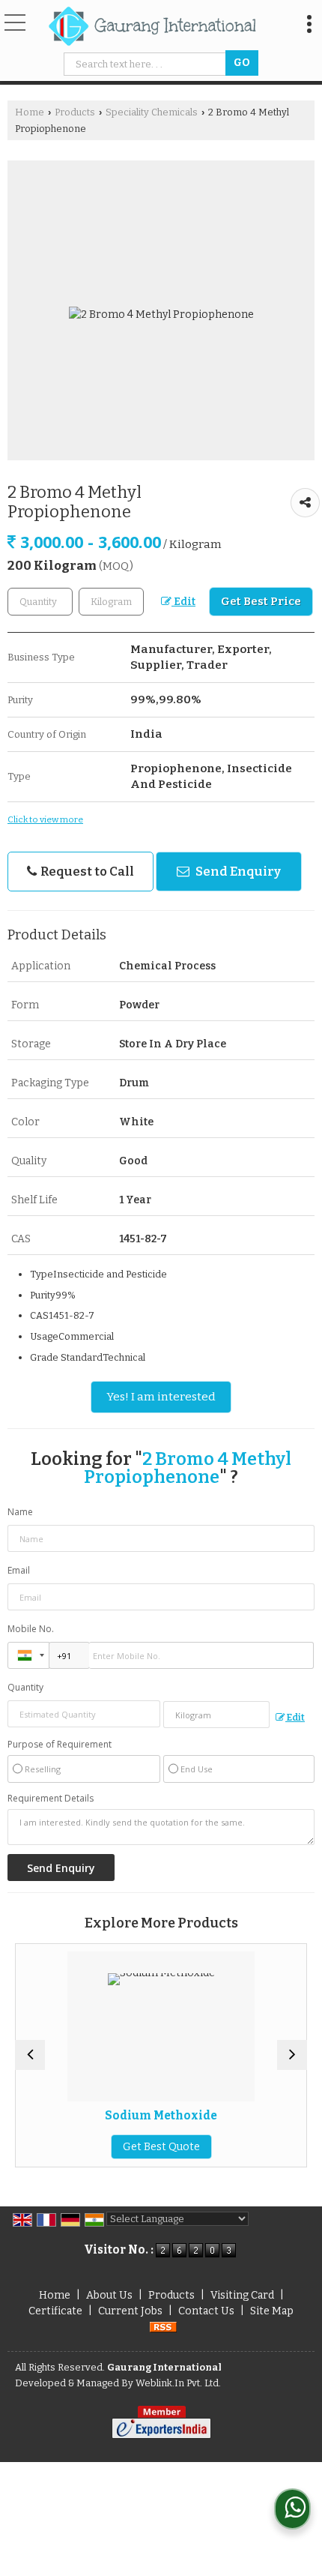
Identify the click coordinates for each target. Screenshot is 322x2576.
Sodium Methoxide (120, 2116)
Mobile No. (31, 1629)
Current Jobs (130, 2311)
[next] (292, 2055)
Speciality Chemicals (152, 112)
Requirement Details (51, 1799)
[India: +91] (28, 1655)
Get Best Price (261, 601)
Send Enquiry (237, 871)
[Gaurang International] (152, 27)
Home (30, 112)
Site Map (272, 2311)
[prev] (30, 2055)
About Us (109, 2295)
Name (20, 1512)
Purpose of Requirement (60, 1745)
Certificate (55, 2311)
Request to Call (86, 871)
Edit (183, 602)
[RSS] (163, 2327)
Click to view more (45, 819)
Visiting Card (242, 2295)
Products (75, 112)
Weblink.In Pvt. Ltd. (178, 2383)
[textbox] (147, 64)
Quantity (25, 1687)
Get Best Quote (120, 2147)
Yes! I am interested (161, 1397)
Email (19, 1570)
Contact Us (206, 2311)
